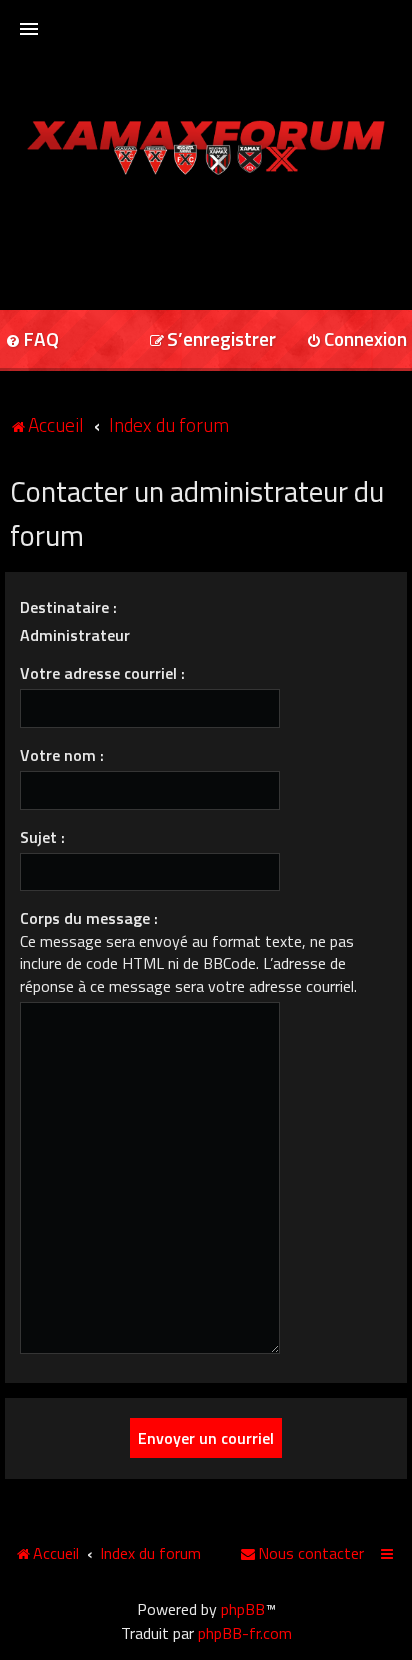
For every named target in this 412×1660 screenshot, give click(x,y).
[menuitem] (212, 340)
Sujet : (42, 837)
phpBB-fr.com (245, 1633)
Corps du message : (89, 918)
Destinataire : (68, 607)
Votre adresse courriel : (102, 673)
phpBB (243, 1609)
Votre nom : (62, 755)
